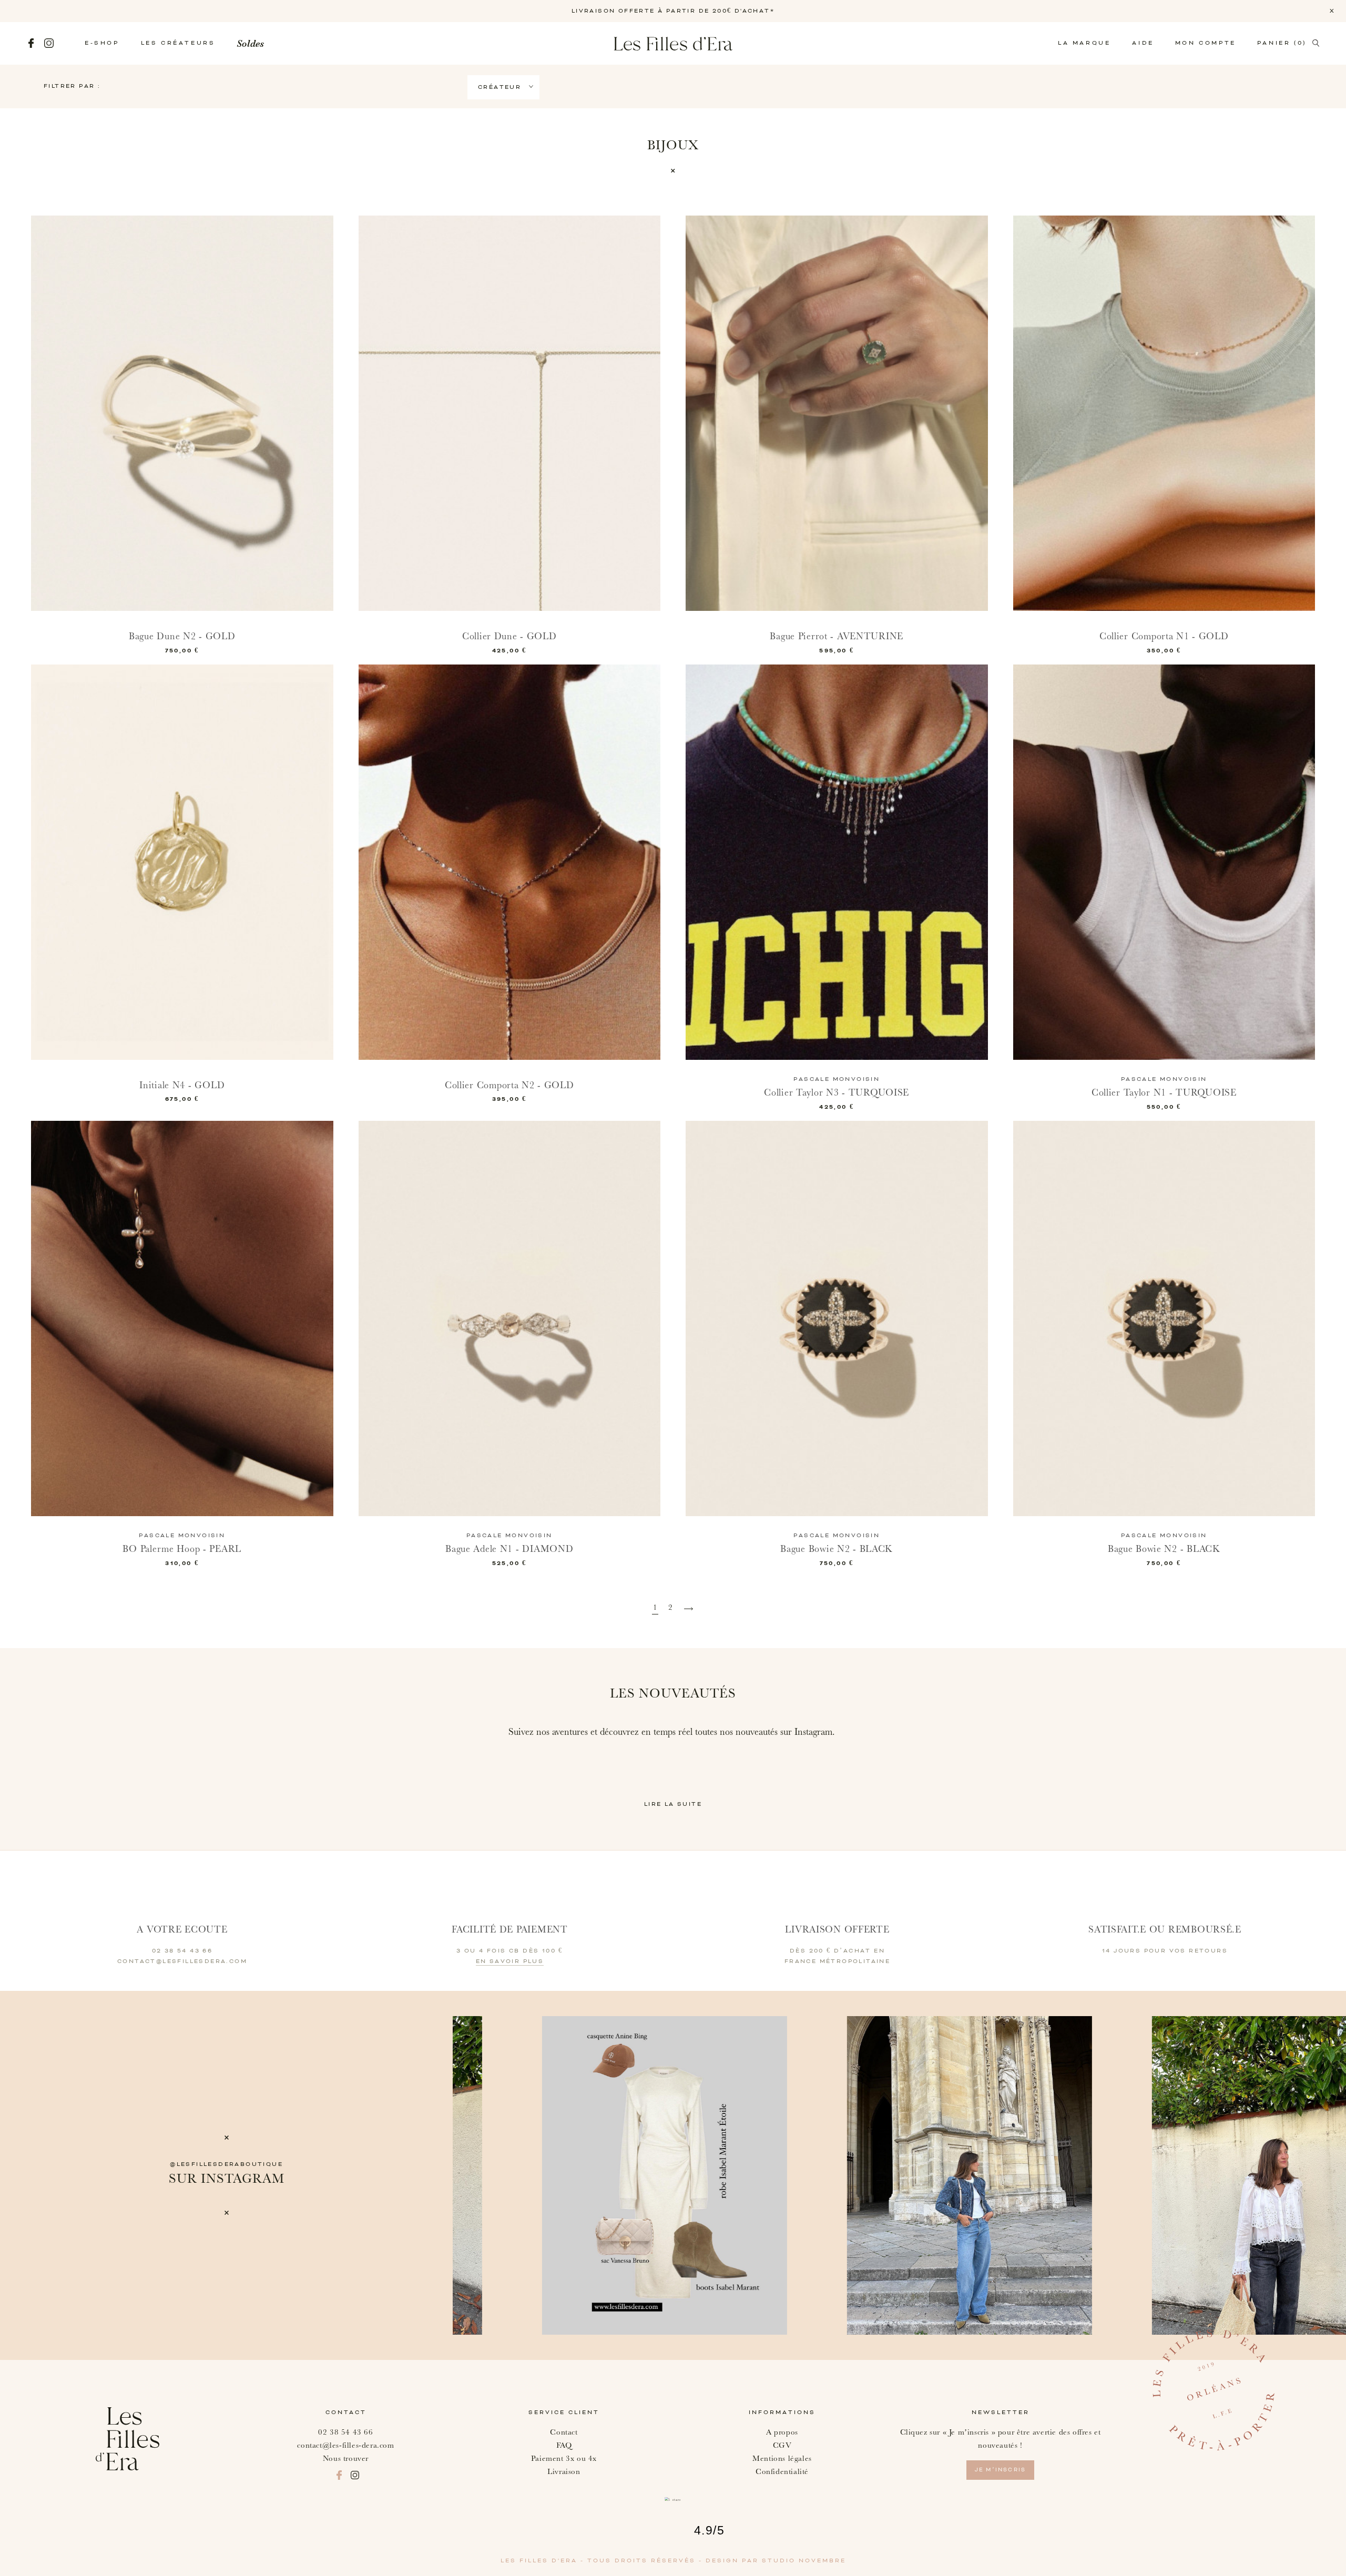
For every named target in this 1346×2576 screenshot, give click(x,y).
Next (1334, 2175)
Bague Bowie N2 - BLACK (837, 1549)
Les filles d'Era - (544, 2561)
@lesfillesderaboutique (226, 2164)
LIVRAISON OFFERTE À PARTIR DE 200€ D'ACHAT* (673, 11)
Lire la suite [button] (673, 1804)
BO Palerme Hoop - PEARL (182, 1549)
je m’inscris (1000, 2470)
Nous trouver (346, 2459)
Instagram (49, 43)
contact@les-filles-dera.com (345, 2445)
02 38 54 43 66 (345, 2432)
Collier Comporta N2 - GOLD (509, 1085)
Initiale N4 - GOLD (182, 1085)
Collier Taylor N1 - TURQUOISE (1164, 1093)
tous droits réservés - (646, 2561)
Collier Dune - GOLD (509, 636)
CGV (782, 2445)
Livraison (564, 2472)
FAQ (564, 2445)
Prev (482, 2175)
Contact (564, 2432)
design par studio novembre (776, 2561)
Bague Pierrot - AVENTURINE (837, 636)
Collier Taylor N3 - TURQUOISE (837, 1093)
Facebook (31, 43)
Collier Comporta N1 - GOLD (1164, 636)
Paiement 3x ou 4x (564, 2459)
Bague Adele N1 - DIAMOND (509, 1549)
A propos (782, 2432)
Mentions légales (782, 2459)
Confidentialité (782, 2472)
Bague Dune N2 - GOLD (182, 636)
